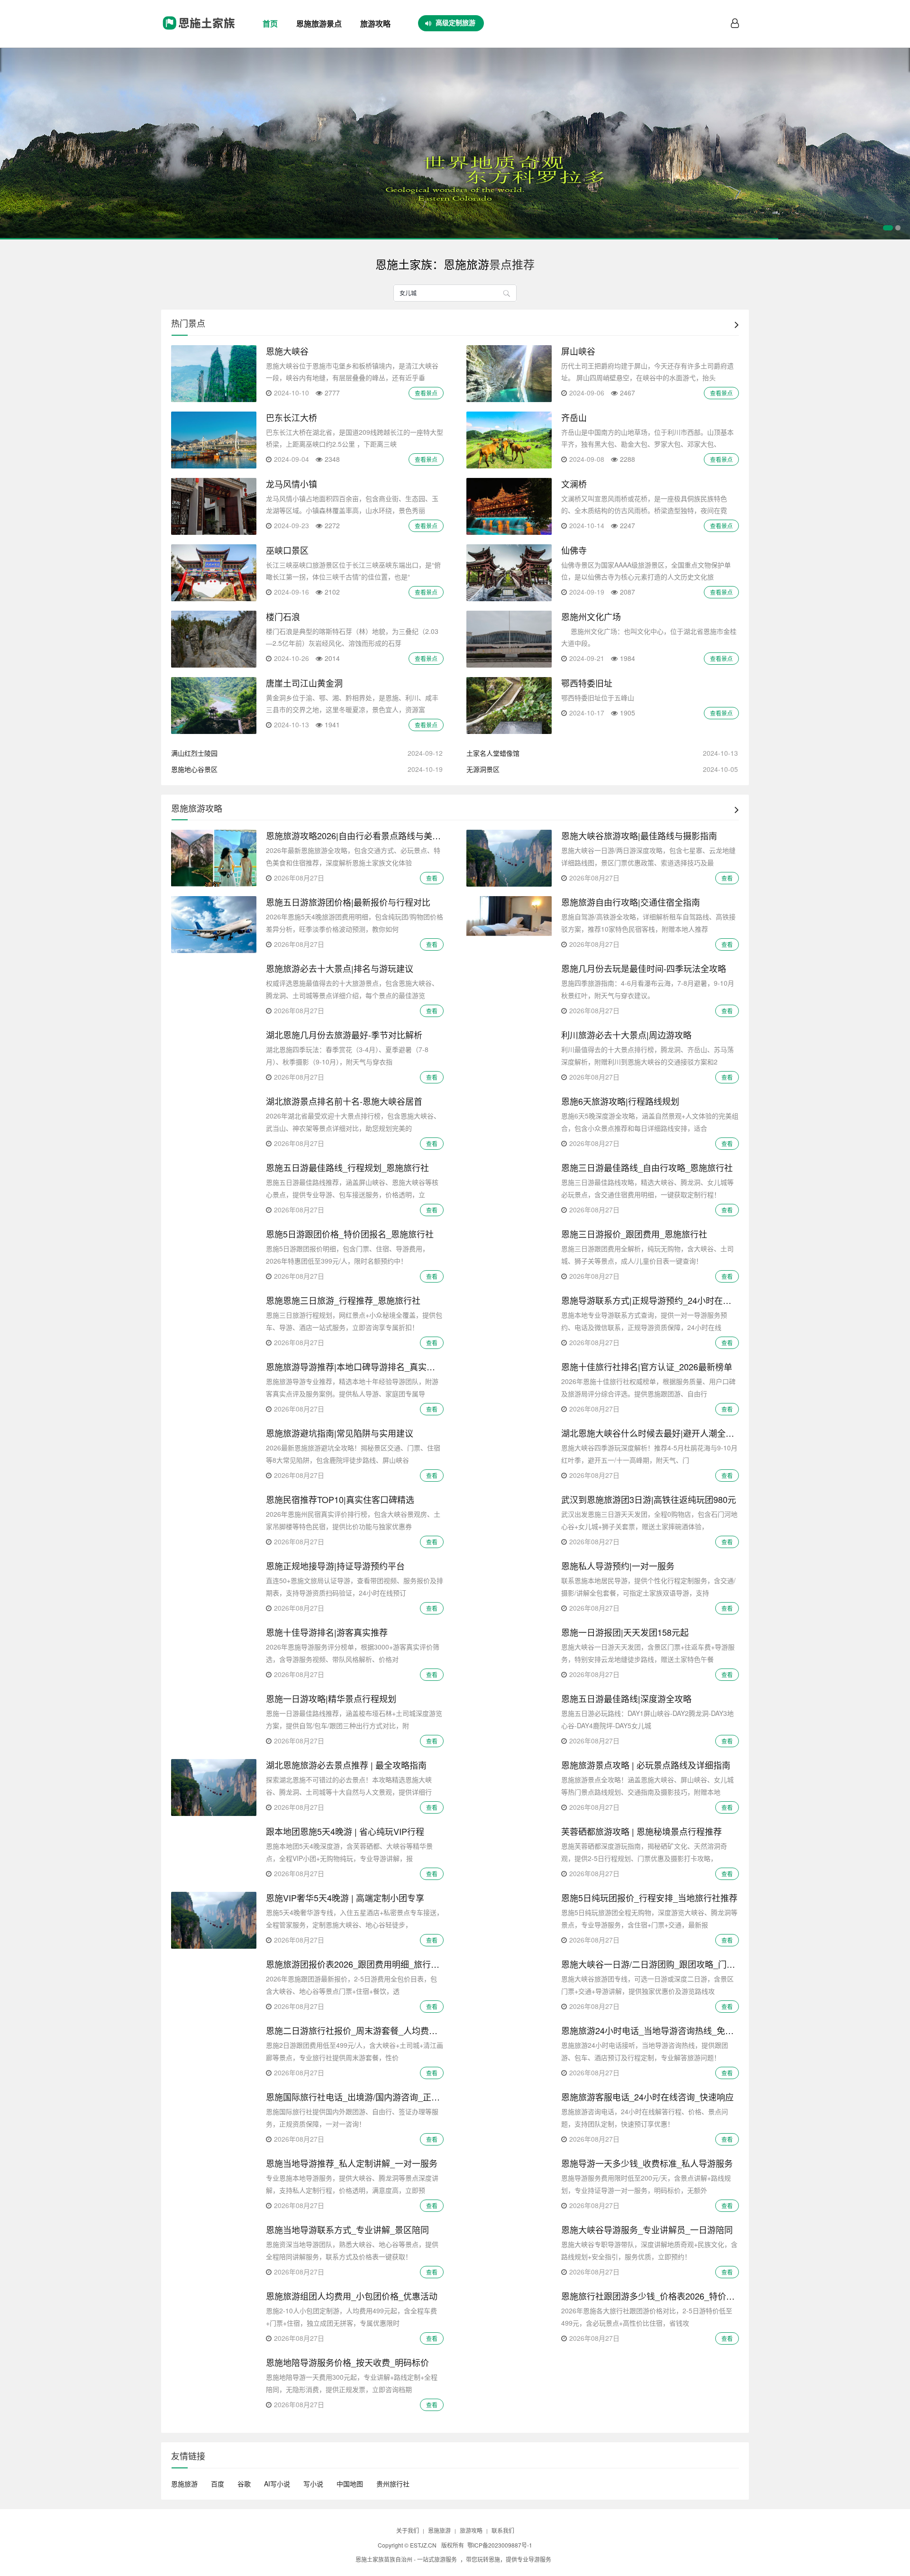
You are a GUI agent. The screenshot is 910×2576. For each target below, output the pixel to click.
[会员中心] (735, 24)
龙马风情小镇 (291, 484)
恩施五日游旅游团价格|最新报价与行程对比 (348, 902)
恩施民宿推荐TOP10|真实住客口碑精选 (340, 1499)
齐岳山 (574, 417)
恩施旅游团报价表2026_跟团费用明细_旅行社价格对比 (370, 1964)
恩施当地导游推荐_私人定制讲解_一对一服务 (352, 2163)
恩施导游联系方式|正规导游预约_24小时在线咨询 (655, 1300)
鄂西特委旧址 (587, 683)
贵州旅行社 (393, 2484)
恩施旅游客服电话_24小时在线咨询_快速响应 (647, 2097)
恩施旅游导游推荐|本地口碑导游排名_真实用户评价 (363, 1366)
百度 (218, 2484)
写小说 (313, 2484)
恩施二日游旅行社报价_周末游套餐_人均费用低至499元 (372, 2030)
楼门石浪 (283, 616)
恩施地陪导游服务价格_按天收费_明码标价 (347, 2362)
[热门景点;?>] (737, 324)
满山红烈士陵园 (194, 753)
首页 (270, 23)
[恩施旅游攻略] (198, 33)
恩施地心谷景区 (194, 769)
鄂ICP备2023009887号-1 (500, 2545)
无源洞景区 (483, 769)
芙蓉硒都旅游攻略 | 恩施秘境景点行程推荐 (642, 1831)
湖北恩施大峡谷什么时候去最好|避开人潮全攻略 (652, 1433)
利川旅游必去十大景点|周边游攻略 (626, 1035)
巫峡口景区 (287, 550)
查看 (432, 878)
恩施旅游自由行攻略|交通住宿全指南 (631, 902)
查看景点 (426, 393)
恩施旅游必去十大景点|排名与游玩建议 (340, 968)
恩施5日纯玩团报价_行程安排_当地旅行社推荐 (649, 1898)
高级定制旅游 (455, 22)
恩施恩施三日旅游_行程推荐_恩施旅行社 (343, 1300)
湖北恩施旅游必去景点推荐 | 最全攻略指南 (346, 1765)
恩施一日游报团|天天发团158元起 (625, 1632)
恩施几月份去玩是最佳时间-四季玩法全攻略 (644, 968)
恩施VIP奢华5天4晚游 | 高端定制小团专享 (345, 1898)
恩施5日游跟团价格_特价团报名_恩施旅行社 (350, 1234)
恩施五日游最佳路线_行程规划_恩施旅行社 (347, 1167)
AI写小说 (277, 2484)
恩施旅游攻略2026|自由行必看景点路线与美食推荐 (362, 835)
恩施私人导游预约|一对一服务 (618, 1566)
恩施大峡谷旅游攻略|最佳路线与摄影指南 (639, 835)
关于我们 (408, 2530)
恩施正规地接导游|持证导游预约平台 (335, 1566)
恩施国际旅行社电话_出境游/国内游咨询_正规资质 (361, 2097)
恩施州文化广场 (591, 616)
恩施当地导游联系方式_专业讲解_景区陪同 (347, 2229)
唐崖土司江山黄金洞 (304, 683)
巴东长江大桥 (291, 417)
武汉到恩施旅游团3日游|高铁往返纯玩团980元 (649, 1499)
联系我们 (503, 2530)
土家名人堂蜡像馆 (493, 753)
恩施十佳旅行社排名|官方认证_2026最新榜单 (647, 1366)
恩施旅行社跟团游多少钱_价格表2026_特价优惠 (652, 2296)
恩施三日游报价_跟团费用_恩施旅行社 (634, 1234)
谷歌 (244, 2484)
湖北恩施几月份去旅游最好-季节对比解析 (344, 1035)
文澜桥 (574, 484)
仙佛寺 (574, 550)
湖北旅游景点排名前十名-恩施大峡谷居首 (344, 1101)
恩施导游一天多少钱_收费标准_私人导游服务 (647, 2163)
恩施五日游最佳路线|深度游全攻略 (626, 1698)
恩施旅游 (184, 2484)
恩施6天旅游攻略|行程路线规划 (620, 1101)
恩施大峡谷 (287, 351)
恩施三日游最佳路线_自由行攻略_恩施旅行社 (647, 1167)
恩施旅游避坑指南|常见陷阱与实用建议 (340, 1433)
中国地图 (350, 2484)
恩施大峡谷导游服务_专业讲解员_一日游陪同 (647, 2229)
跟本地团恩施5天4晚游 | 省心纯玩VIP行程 (345, 1831)
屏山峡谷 (578, 351)
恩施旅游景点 (319, 23)
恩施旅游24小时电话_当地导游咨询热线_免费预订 (656, 2030)
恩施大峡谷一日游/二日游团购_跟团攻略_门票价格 (657, 1964)
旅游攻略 (375, 23)
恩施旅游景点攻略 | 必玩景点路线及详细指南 (646, 1765)
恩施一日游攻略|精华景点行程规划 (331, 1698)
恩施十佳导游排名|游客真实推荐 (327, 1632)
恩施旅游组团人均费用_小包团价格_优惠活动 (352, 2296)
